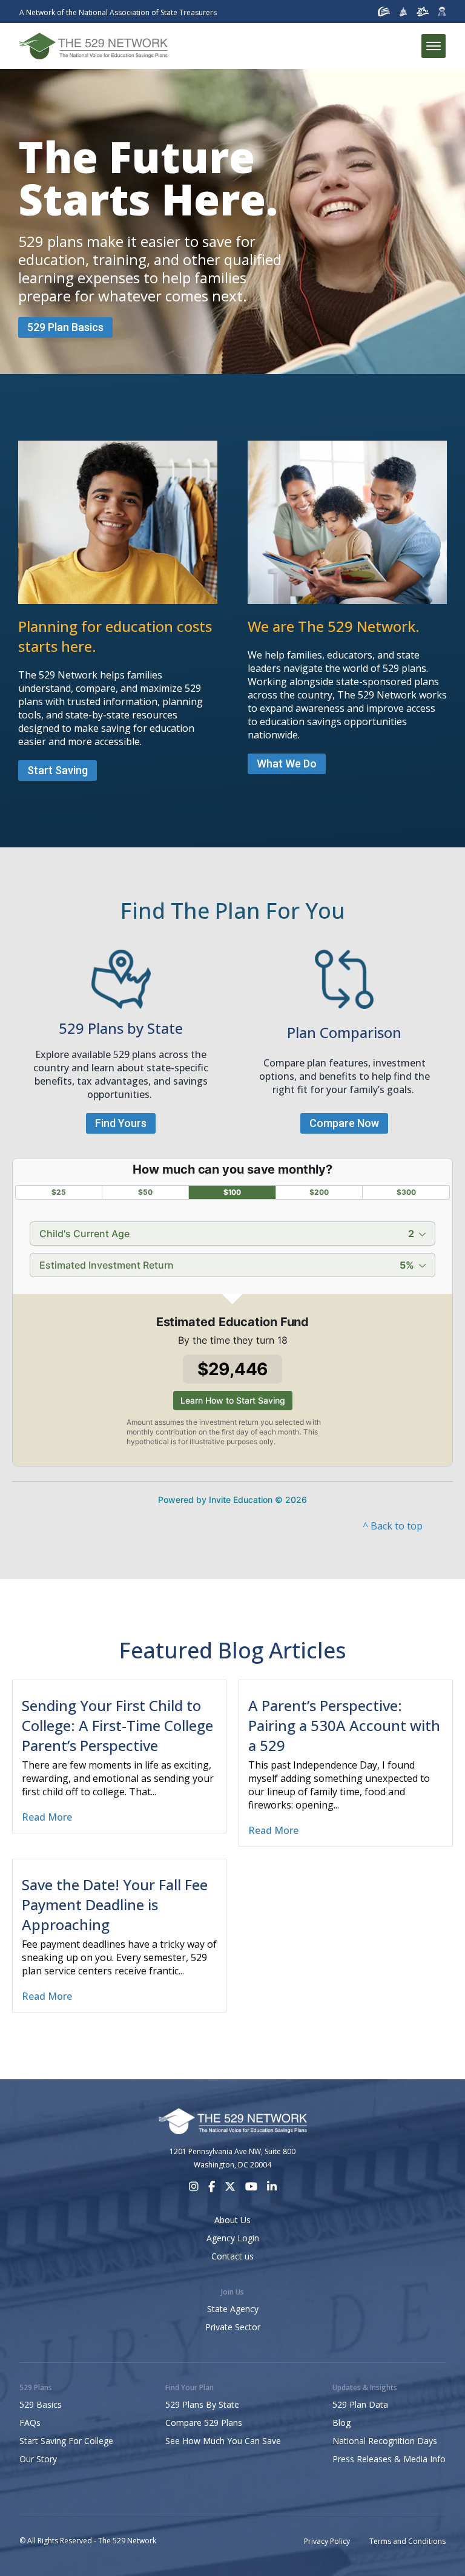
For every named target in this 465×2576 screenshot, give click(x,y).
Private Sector (233, 2327)
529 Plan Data (360, 2404)
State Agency (233, 2309)
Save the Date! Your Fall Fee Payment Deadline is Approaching (115, 1904)
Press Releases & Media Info (389, 2459)
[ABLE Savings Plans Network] (423, 11)
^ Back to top (393, 1526)
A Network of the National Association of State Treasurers (118, 12)
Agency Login (233, 2238)
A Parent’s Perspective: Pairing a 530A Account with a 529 (344, 1725)
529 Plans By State (202, 2404)
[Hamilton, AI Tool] (442, 11)
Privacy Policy (327, 2541)
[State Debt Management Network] (404, 11)
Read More (47, 1817)
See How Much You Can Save (223, 2441)
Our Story (38, 2459)
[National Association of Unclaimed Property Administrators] (384, 11)
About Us (232, 2220)
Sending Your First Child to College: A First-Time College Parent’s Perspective (117, 1725)
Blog (341, 2423)
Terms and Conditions (407, 2541)
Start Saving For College (66, 2441)
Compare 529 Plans (204, 2423)
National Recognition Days (385, 2441)
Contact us (232, 2256)
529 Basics (41, 2404)
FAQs (30, 2423)
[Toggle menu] (434, 46)
